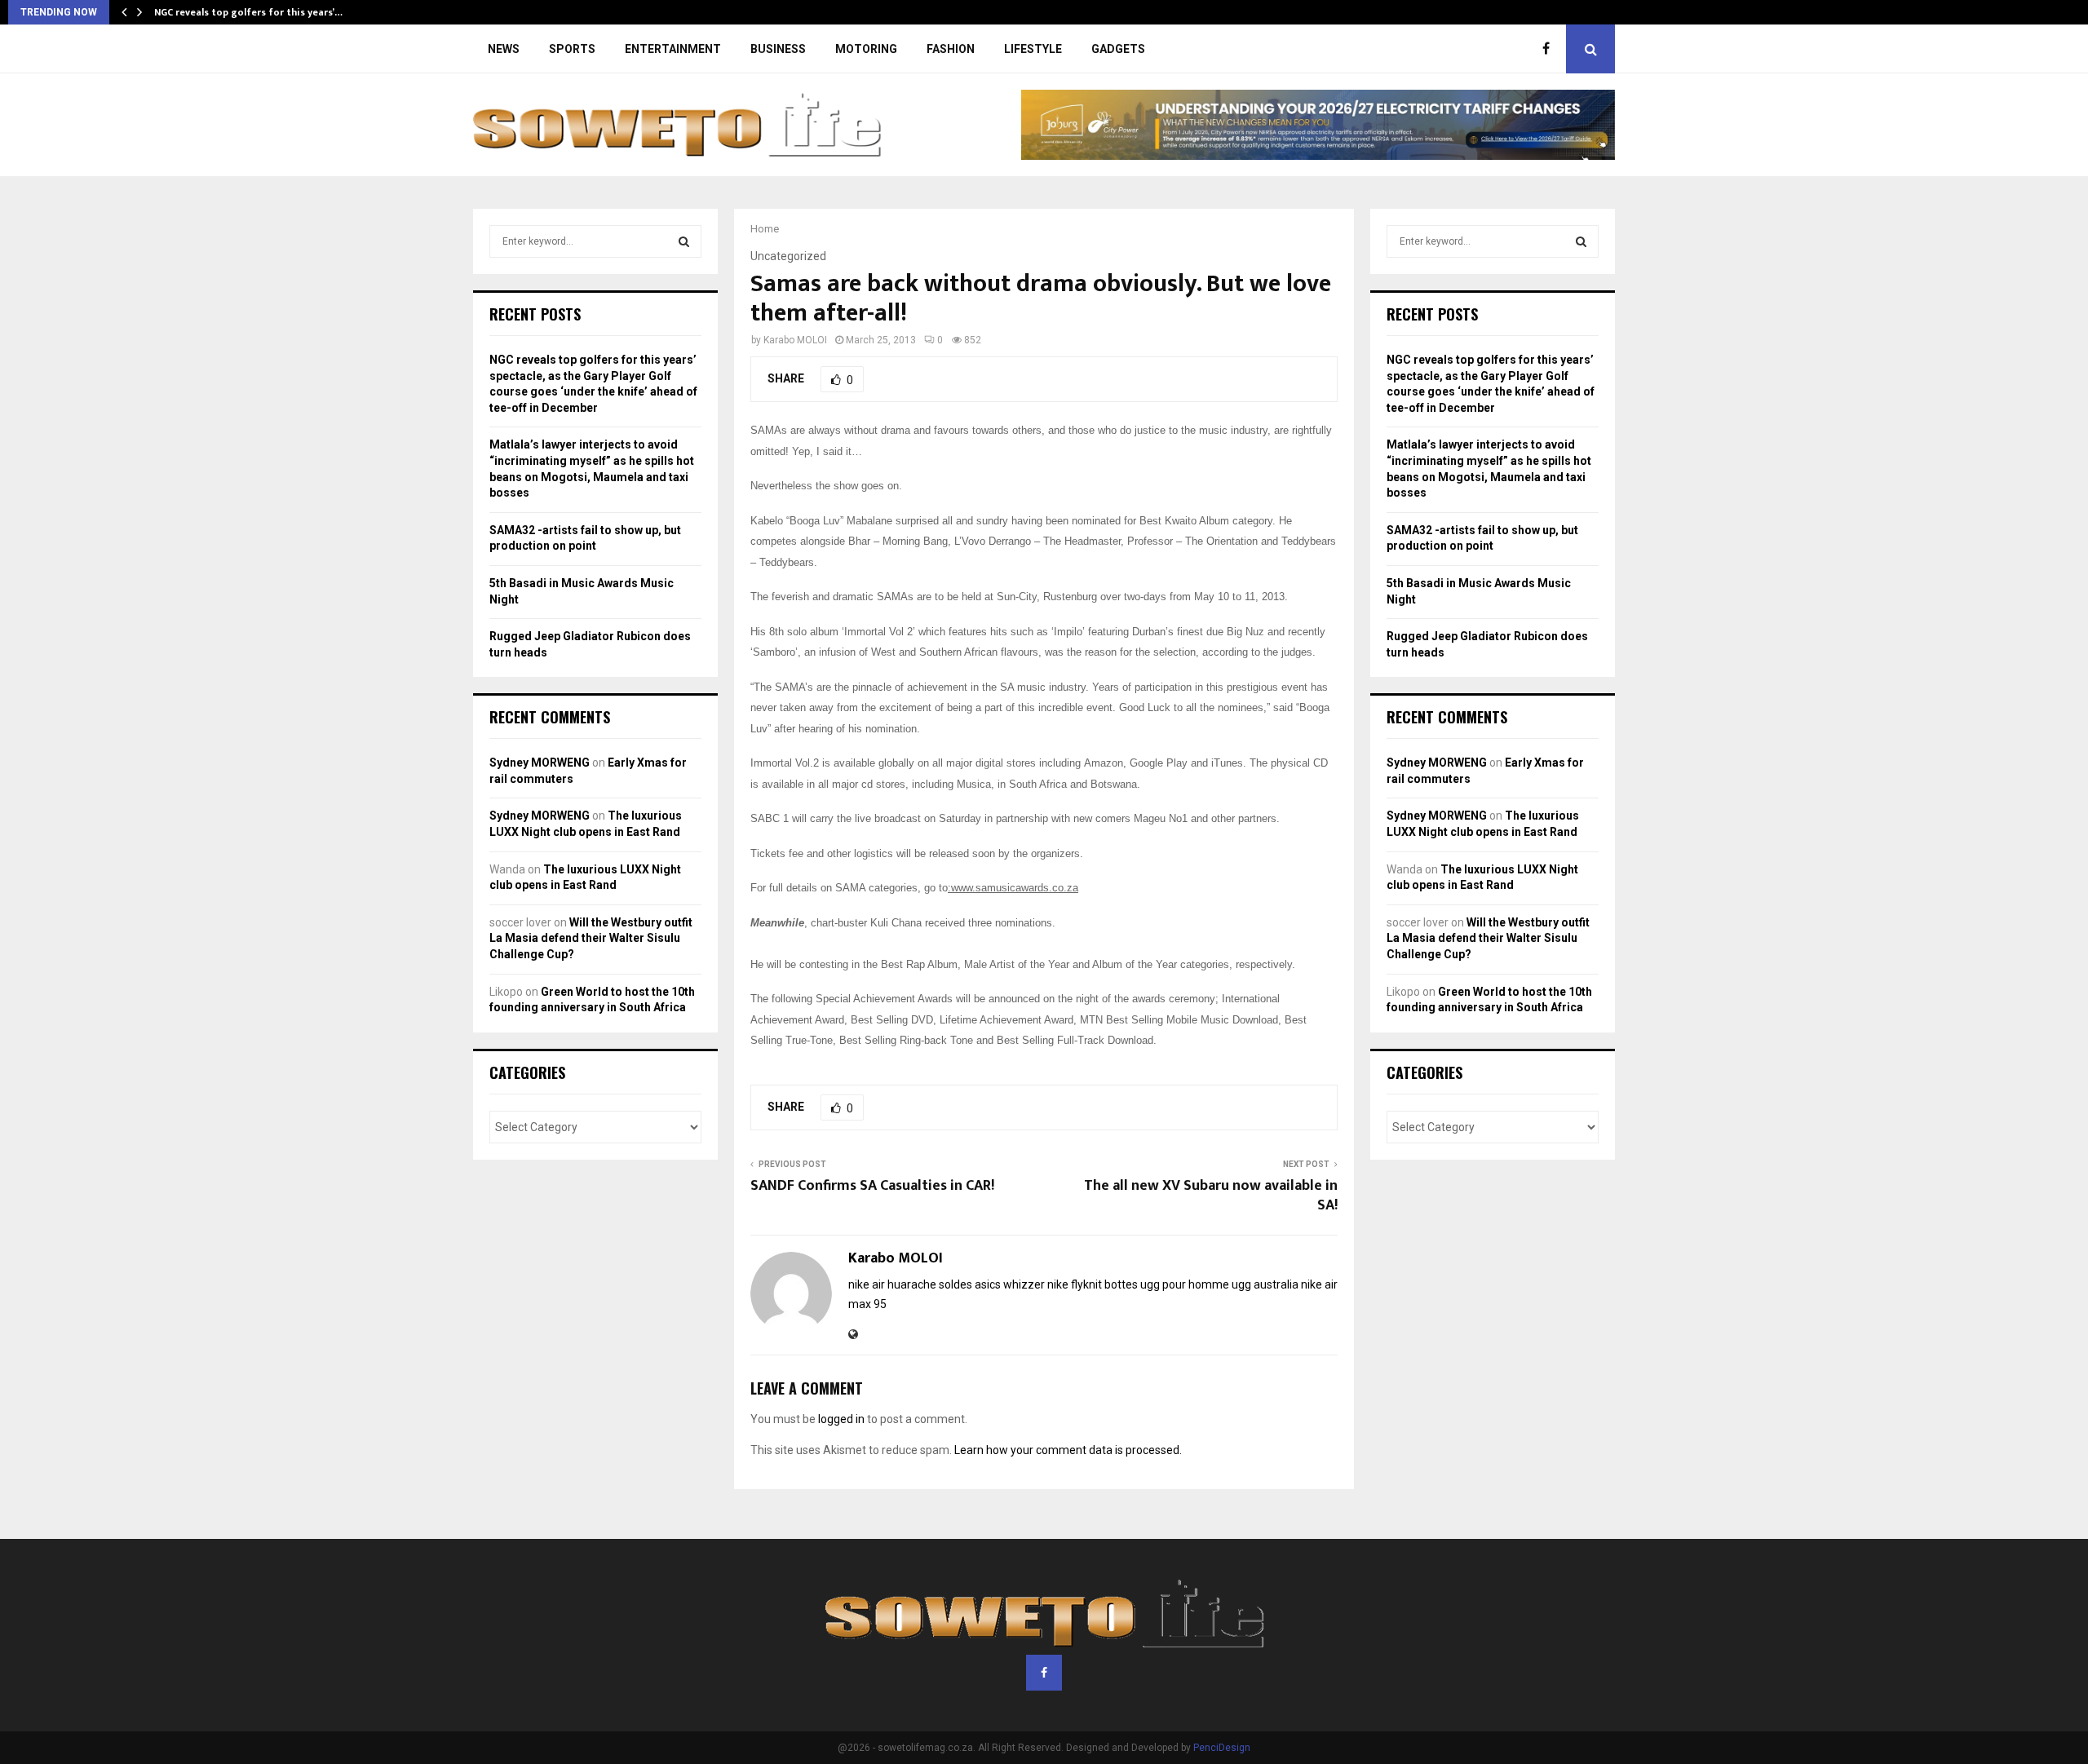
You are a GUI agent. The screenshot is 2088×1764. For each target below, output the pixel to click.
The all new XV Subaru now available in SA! (1211, 1196)
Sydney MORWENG (540, 763)
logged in (841, 1419)
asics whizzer (1010, 1284)
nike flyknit (1075, 1284)
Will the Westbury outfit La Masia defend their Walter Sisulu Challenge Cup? (591, 938)
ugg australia (1265, 1284)
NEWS (504, 49)
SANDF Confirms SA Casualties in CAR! (872, 1186)
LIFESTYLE (1033, 49)
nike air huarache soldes (910, 1284)
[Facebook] (1550, 49)
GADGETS (1118, 49)
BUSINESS (778, 49)
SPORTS (572, 49)
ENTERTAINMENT (673, 49)
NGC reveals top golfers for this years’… (248, 12)
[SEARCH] (684, 241)
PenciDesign (1222, 1748)
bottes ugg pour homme (1167, 1284)
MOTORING (866, 49)
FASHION (951, 49)
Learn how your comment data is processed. (1068, 1450)
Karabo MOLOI (795, 340)
